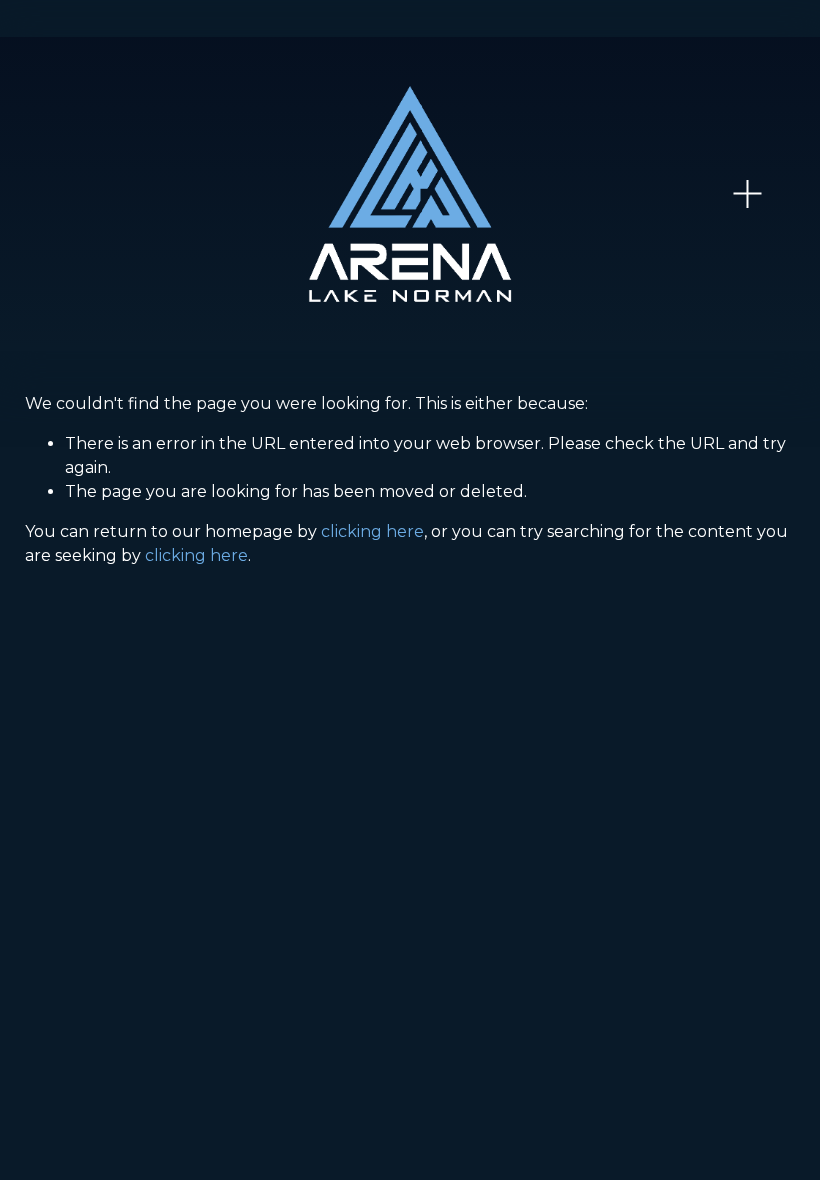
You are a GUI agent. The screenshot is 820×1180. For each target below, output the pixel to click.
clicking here (372, 531)
